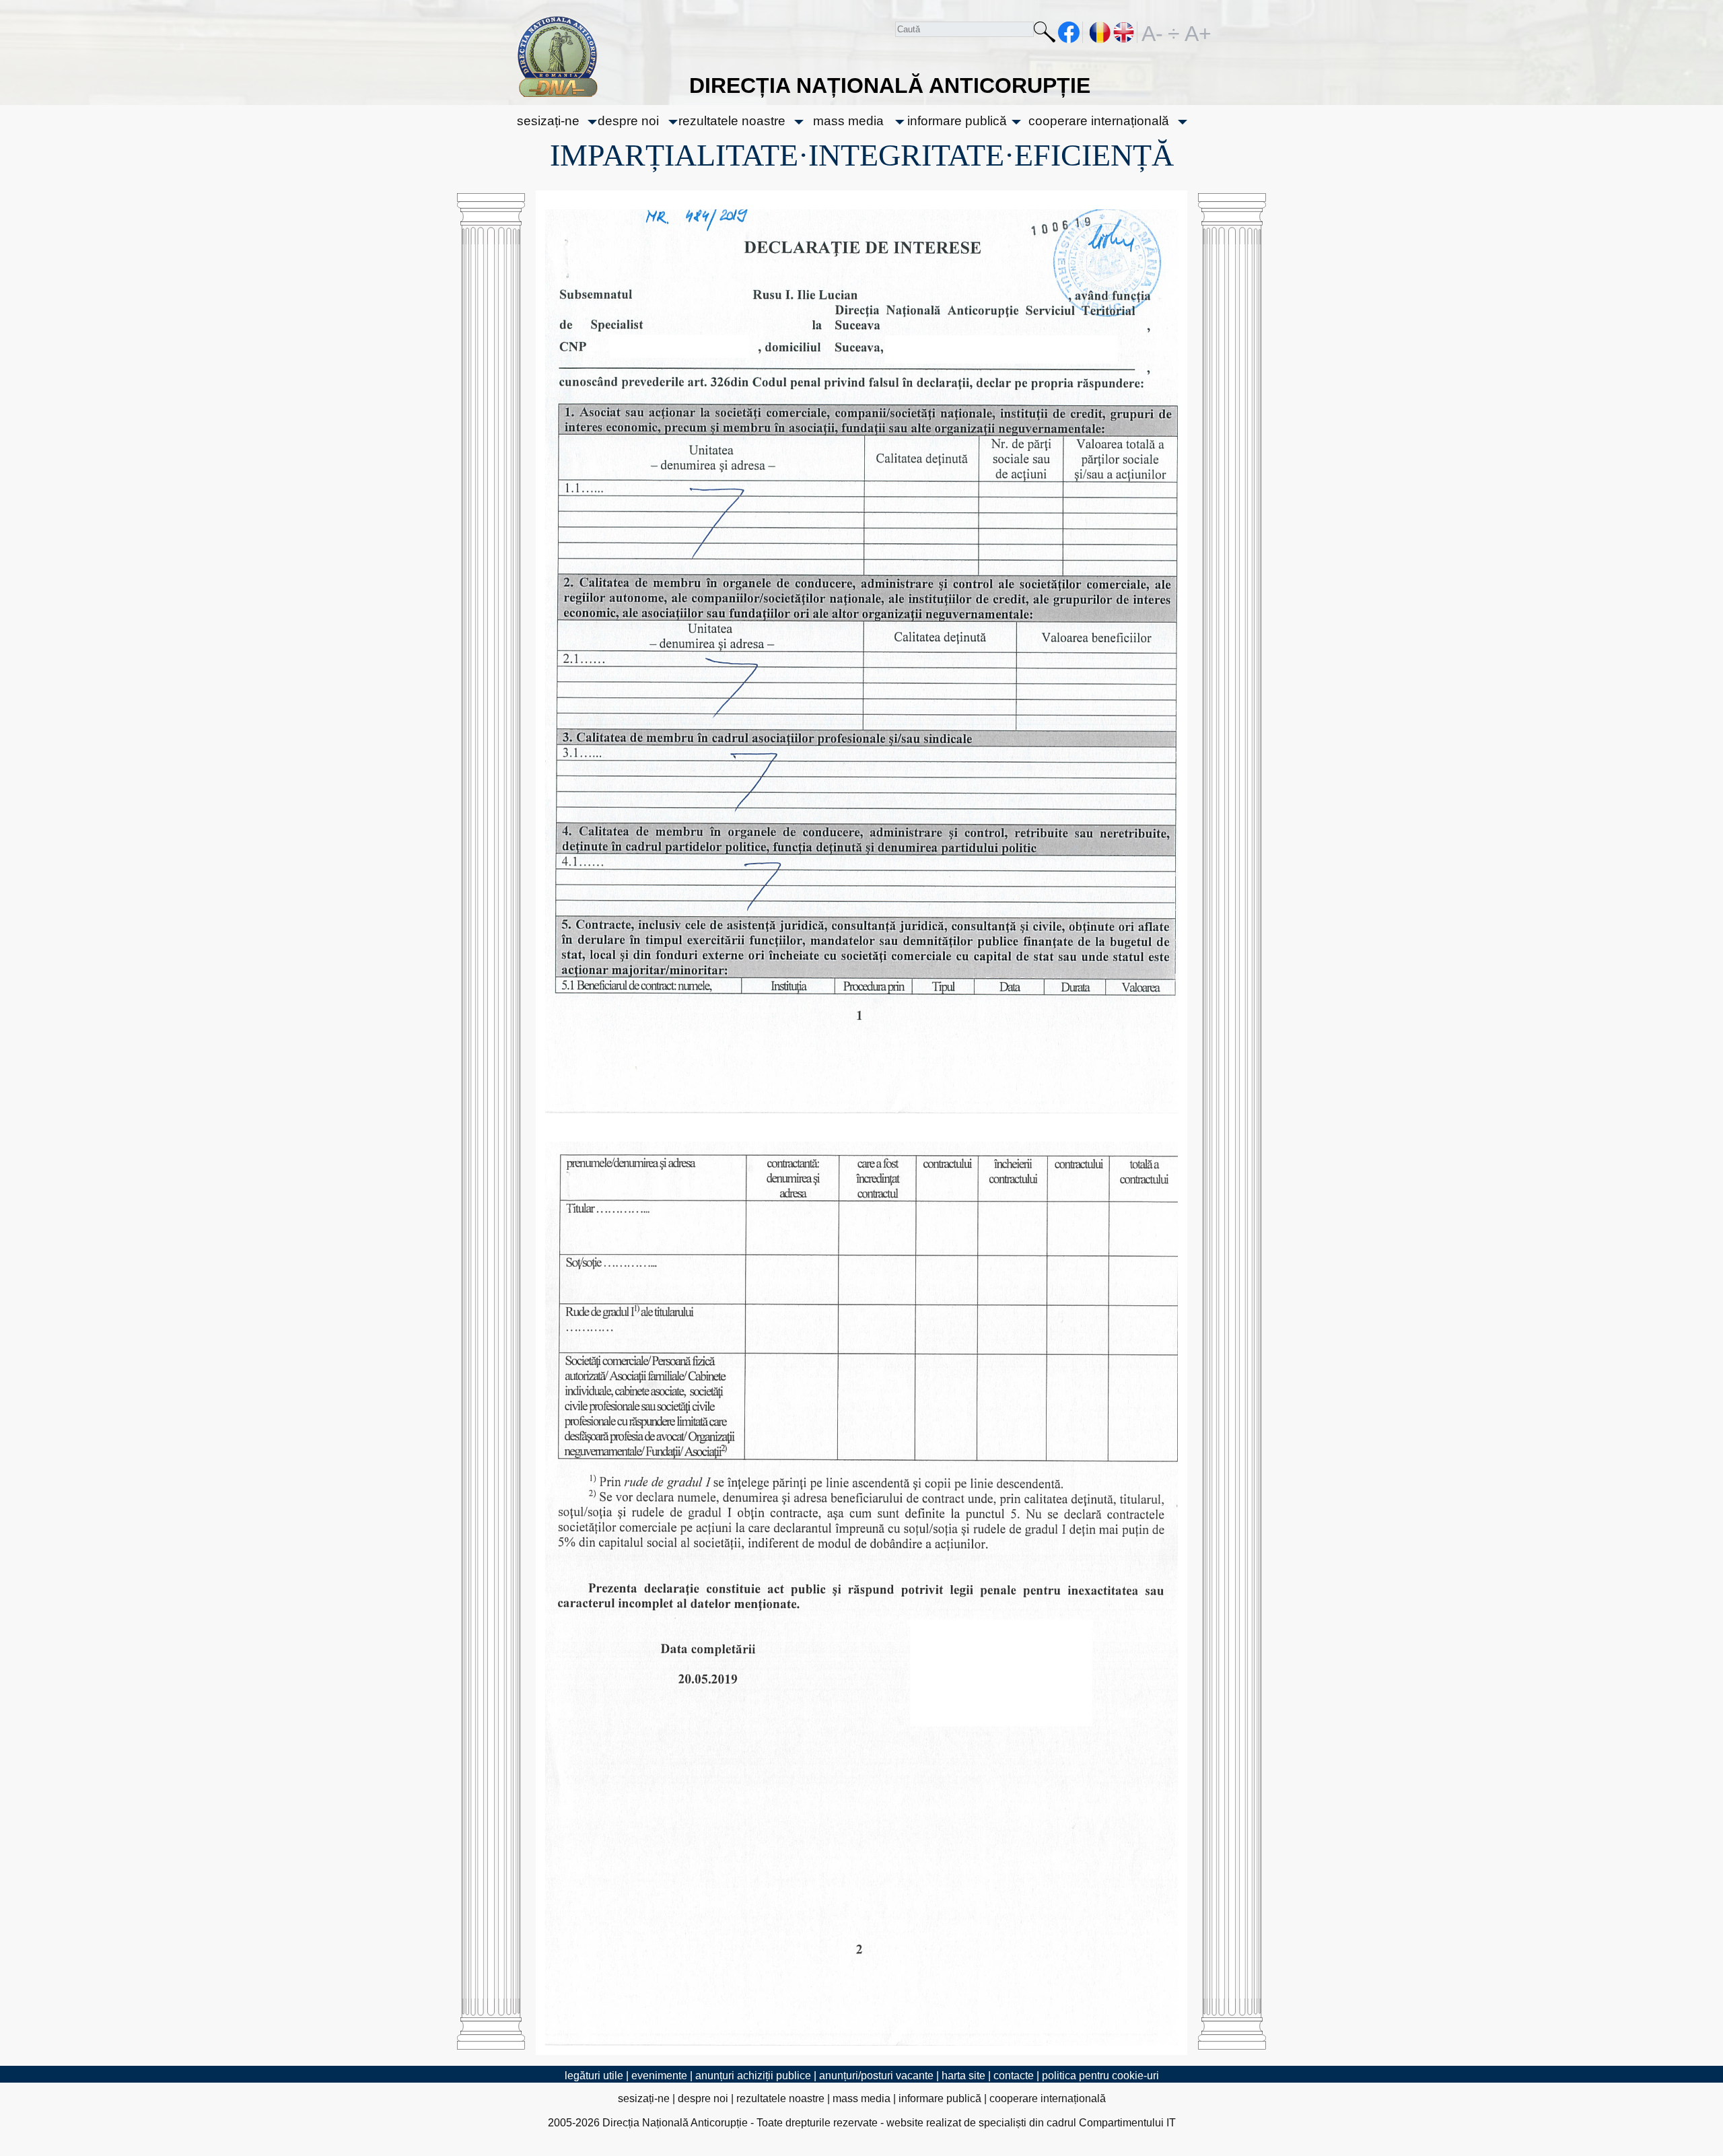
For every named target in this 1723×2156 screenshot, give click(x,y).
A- (1152, 32)
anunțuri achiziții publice (753, 2076)
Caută (1045, 35)
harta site (963, 2076)
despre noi (628, 121)
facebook (1069, 32)
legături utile (594, 2076)
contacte (1014, 2076)
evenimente (659, 2076)
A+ (1195, 32)
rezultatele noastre (732, 121)
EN (1124, 32)
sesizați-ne (548, 121)
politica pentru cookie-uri (1100, 2076)
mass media (848, 121)
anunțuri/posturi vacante (876, 2076)
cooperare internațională (1099, 121)
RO (1100, 32)
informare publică (957, 121)
